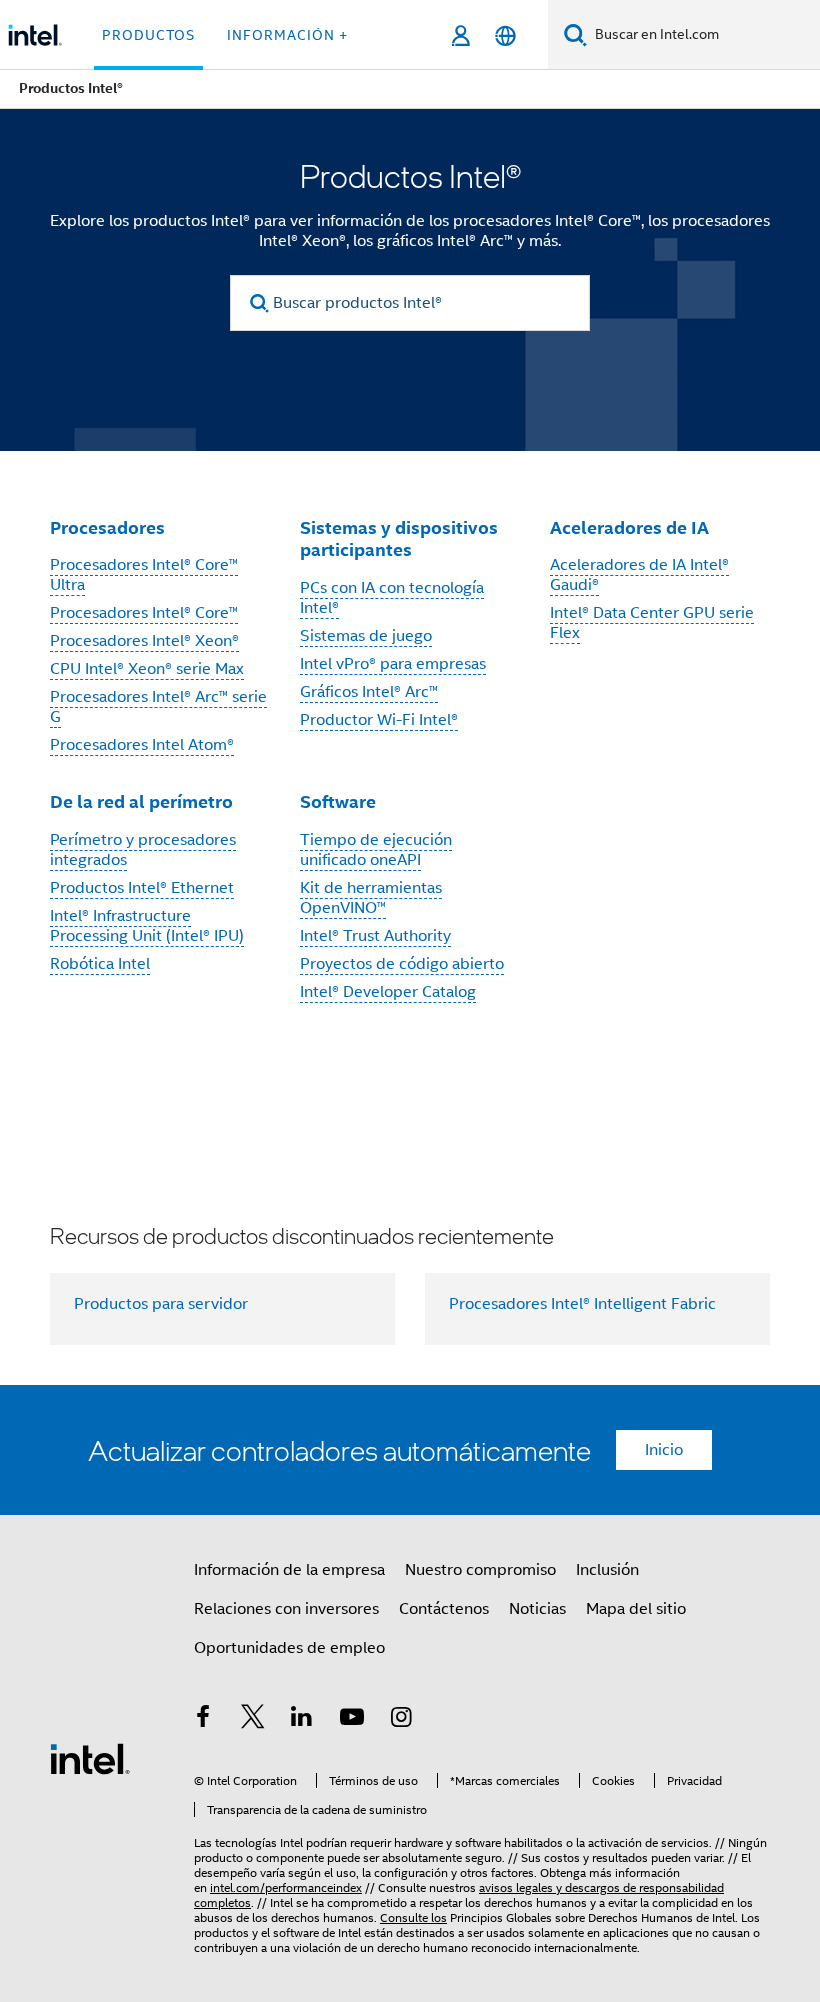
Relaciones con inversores (286, 1609)
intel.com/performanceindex (286, 1887)
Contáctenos (444, 1609)
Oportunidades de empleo (289, 1648)
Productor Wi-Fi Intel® (379, 720)
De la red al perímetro (141, 801)
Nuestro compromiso (480, 1570)
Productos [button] (148, 35)
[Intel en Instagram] (401, 1720)
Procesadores (107, 527)
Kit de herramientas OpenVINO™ (371, 898)
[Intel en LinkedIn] (302, 1720)
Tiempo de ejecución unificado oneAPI (376, 850)
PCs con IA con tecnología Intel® (392, 598)
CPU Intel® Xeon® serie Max (147, 669)
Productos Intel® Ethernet (142, 888)
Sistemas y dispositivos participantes (399, 539)
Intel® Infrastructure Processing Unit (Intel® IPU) (147, 926)
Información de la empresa (289, 1570)
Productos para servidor (161, 1304)
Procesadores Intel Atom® (142, 745)
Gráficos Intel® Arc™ (369, 692)
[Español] (505, 35)
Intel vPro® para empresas (393, 664)
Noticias (537, 1609)
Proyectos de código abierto (402, 964)
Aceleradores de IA (629, 527)
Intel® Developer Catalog (388, 992)
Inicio (664, 1450)
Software (338, 801)
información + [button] (287, 35)
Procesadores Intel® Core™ (144, 613)
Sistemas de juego (366, 636)
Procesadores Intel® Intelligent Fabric (582, 1304)
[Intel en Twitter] (253, 1720)
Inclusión (607, 1570)
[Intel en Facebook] (203, 1720)
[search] (259, 303)
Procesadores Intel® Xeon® (144, 641)
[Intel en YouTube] (352, 1720)
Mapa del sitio (636, 1609)
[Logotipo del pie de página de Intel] (90, 1758)
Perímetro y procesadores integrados (143, 850)
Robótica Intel (100, 964)
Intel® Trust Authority (375, 936)
